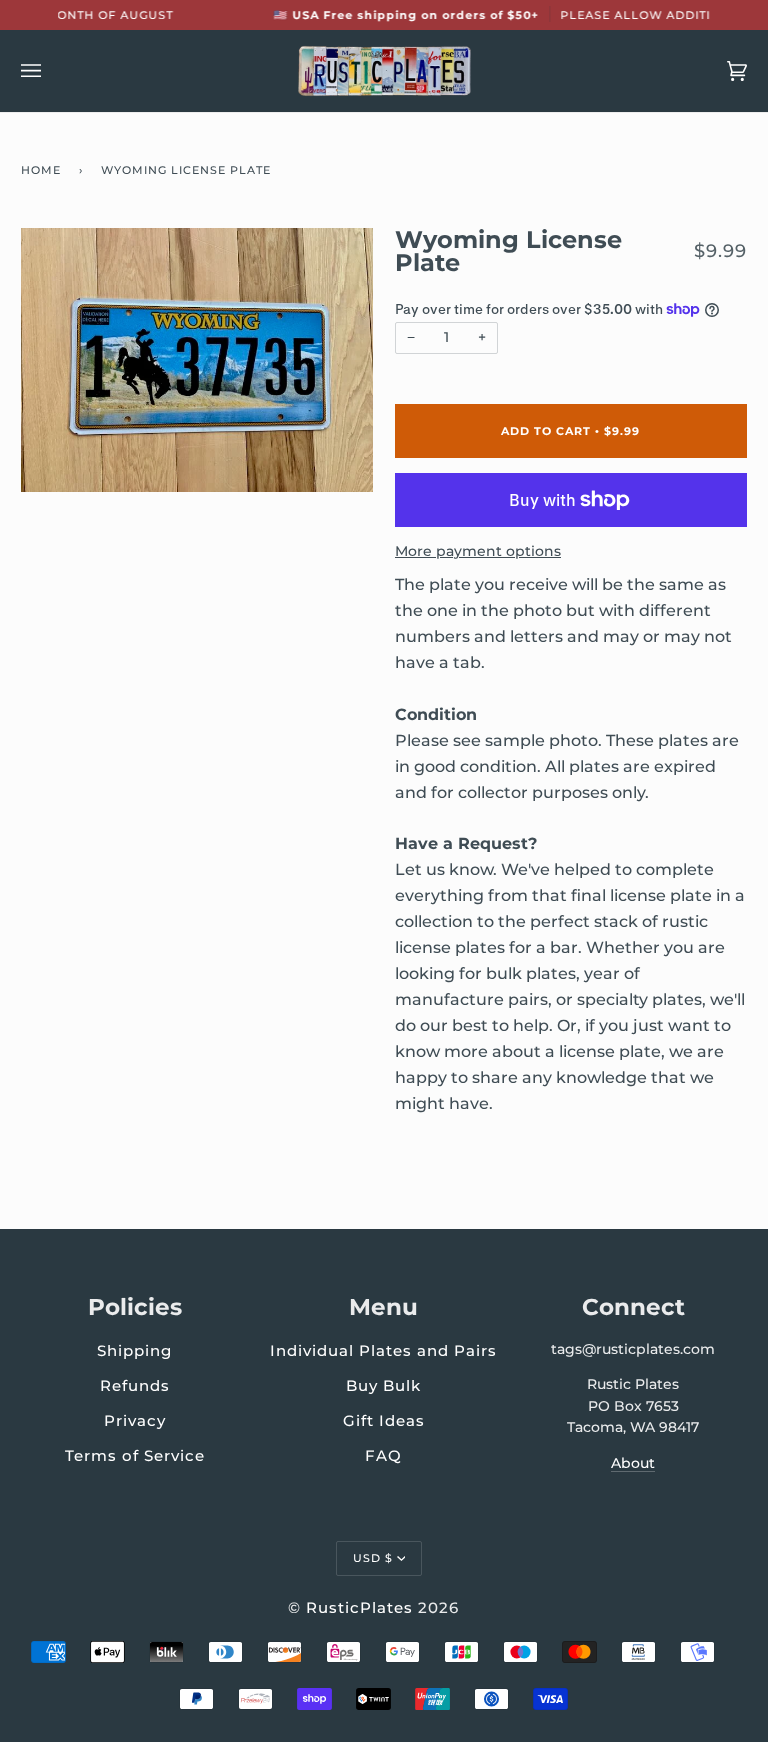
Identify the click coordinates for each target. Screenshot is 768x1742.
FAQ (383, 1455)
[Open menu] (51, 71)
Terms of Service (135, 1455)
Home (41, 170)
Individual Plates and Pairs (383, 1350)
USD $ (373, 1558)
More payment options (478, 551)
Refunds (135, 1385)
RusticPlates (359, 1607)
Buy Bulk (383, 1385)
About (633, 1463)
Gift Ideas (384, 1420)
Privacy (135, 1420)
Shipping (134, 1350)
